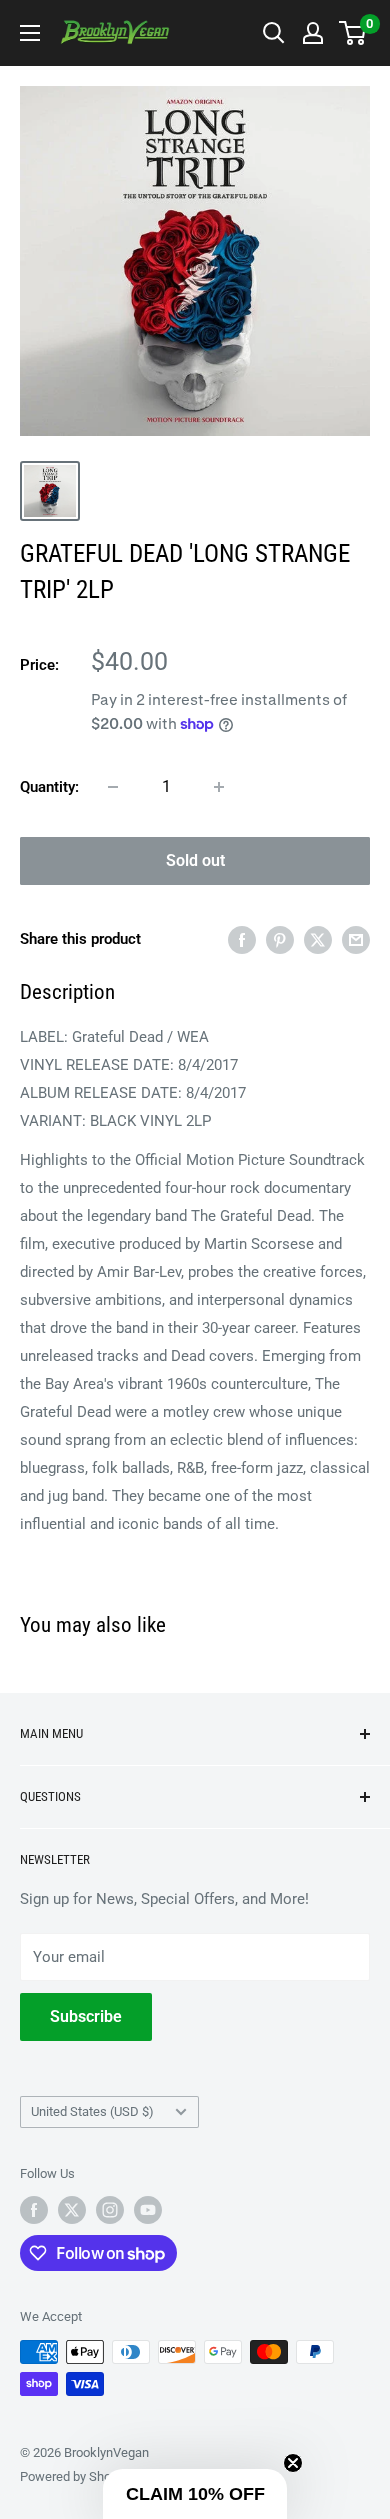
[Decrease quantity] (113, 787)
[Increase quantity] (219, 787)
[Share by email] (356, 939)
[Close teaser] (293, 2463)
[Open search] (274, 33)
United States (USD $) (92, 2111)
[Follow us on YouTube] (148, 2210)
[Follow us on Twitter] (72, 2210)
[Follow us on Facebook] (34, 2210)
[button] (195, 2494)
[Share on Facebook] (242, 939)
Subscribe (86, 2016)
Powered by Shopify (76, 2476)
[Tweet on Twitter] (318, 939)
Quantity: (49, 787)
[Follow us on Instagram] (110, 2210)
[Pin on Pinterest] (280, 939)
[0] (353, 33)
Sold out (195, 860)
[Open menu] (30, 33)
